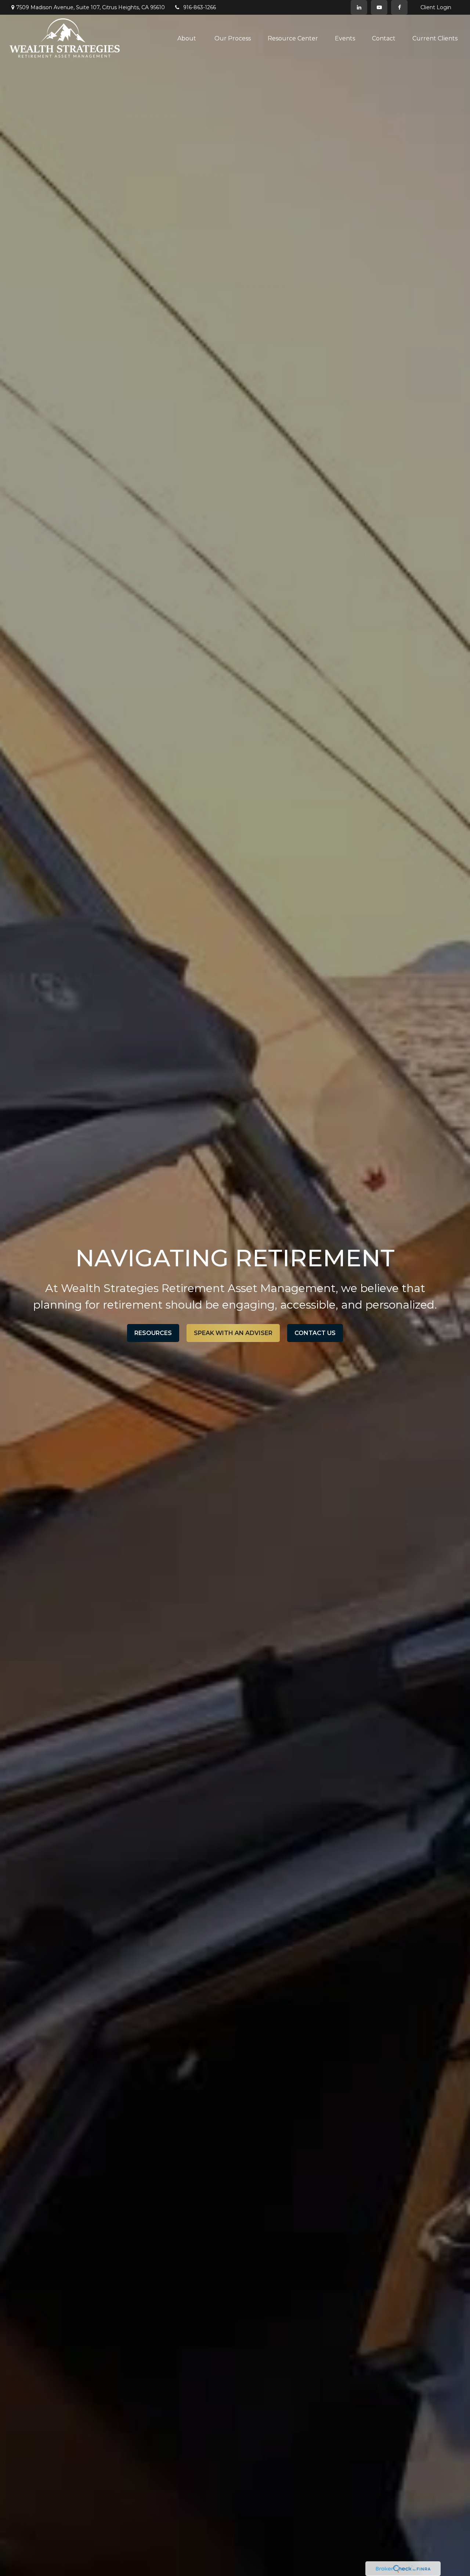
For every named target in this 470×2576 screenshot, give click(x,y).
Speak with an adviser (233, 1333)
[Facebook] (399, 7)
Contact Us (315, 1333)
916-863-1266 (200, 7)
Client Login (436, 7)
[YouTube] (379, 7)
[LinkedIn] (359, 7)
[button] (187, 38)
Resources (153, 1333)
